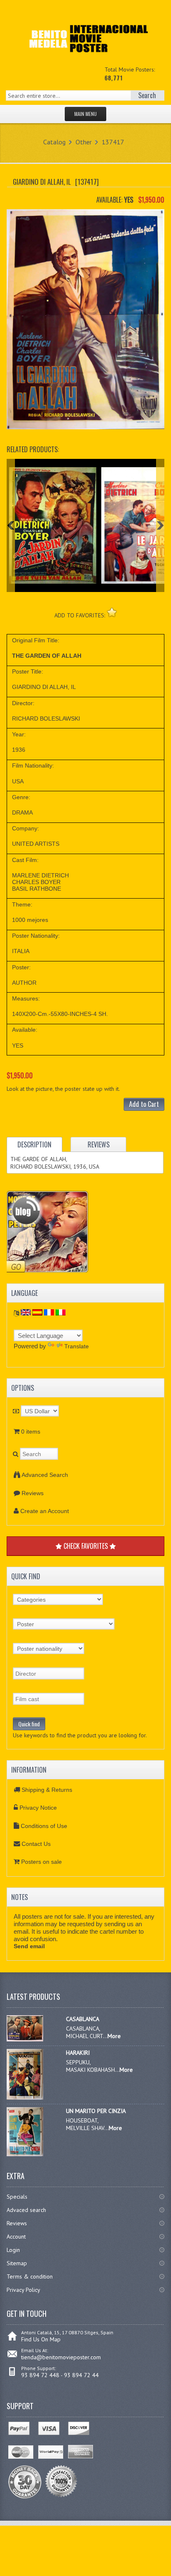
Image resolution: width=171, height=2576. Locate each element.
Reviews (33, 1493)
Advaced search (26, 2210)
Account (16, 2237)
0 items (31, 1432)
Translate (77, 1346)
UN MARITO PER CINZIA (96, 2111)
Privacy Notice (38, 1808)
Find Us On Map (41, 2339)
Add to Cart (144, 1104)
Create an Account (45, 1511)
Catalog (54, 142)
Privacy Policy (23, 2290)
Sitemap (17, 2263)
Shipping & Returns (47, 1790)
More (114, 2036)
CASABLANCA (83, 2019)
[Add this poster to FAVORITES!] (112, 612)
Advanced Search (45, 1475)
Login (13, 2250)
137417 (113, 142)
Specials (17, 2197)
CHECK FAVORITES (86, 1546)
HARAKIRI (78, 2053)
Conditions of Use (44, 1826)
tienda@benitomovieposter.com (61, 2357)
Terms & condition (30, 2276)
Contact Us (36, 1844)
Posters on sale (42, 1862)
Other (84, 142)
